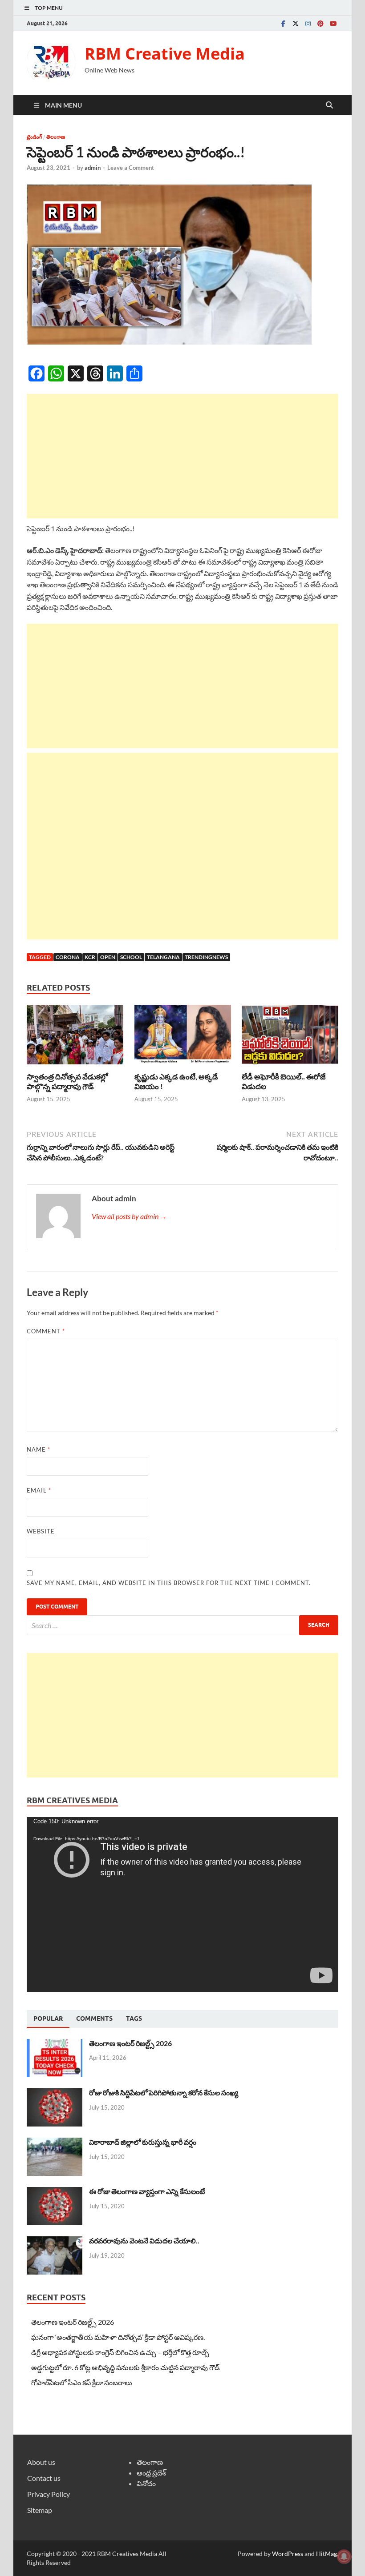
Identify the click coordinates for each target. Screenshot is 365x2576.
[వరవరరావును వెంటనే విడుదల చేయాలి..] (55, 2241)
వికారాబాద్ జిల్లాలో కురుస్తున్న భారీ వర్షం (143, 2142)
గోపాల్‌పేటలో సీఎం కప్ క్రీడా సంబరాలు (82, 2382)
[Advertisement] (182, 456)
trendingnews (206, 957)
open (108, 957)
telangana (163, 957)
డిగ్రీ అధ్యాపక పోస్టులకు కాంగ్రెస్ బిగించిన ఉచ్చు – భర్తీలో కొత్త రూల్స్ (120, 2352)
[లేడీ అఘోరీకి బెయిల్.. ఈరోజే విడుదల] (290, 1037)
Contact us (44, 2478)
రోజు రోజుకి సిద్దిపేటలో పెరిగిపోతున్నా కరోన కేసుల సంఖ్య (164, 2092)
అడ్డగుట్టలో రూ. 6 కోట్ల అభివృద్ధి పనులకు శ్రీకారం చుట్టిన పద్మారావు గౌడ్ (126, 2367)
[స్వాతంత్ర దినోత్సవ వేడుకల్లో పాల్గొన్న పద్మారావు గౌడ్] (75, 1037)
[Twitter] (296, 23)
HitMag (326, 2554)
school (131, 957)
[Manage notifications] (344, 2556)
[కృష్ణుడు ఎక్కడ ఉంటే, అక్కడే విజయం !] (183, 1037)
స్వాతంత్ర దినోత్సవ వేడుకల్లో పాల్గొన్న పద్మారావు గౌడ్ (67, 1081)
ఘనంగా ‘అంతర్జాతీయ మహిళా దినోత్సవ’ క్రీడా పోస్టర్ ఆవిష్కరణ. (118, 2337)
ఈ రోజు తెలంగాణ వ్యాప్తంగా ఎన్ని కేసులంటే (147, 2191)
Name (39, 1449)
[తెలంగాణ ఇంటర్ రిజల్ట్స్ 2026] (55, 2044)
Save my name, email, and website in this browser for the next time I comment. (169, 1583)
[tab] (48, 2019)
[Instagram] (308, 23)
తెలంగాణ (56, 137)
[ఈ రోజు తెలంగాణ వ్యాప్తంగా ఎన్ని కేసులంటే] (55, 2192)
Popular (48, 2018)
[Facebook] (283, 23)
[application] (182, 1905)
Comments (94, 2018)
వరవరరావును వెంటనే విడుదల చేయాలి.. (144, 2241)
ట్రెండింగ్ (34, 137)
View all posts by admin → (129, 1216)
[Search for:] (182, 1625)
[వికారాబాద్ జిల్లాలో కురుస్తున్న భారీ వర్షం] (55, 2143)
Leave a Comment (131, 168)
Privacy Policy (49, 2494)
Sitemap (40, 2510)
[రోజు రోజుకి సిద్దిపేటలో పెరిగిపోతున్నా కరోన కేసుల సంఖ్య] (55, 2093)
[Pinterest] (320, 23)
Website (41, 1531)
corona (68, 957)
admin (93, 168)
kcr (90, 957)
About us (41, 2462)
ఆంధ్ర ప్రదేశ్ (151, 2473)
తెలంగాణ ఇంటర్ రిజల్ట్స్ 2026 (130, 2043)
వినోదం (146, 2483)
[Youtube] (333, 23)
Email (39, 1490)
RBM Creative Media (165, 54)
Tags (134, 2018)
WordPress (288, 2554)
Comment (46, 1331)
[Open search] (329, 105)
